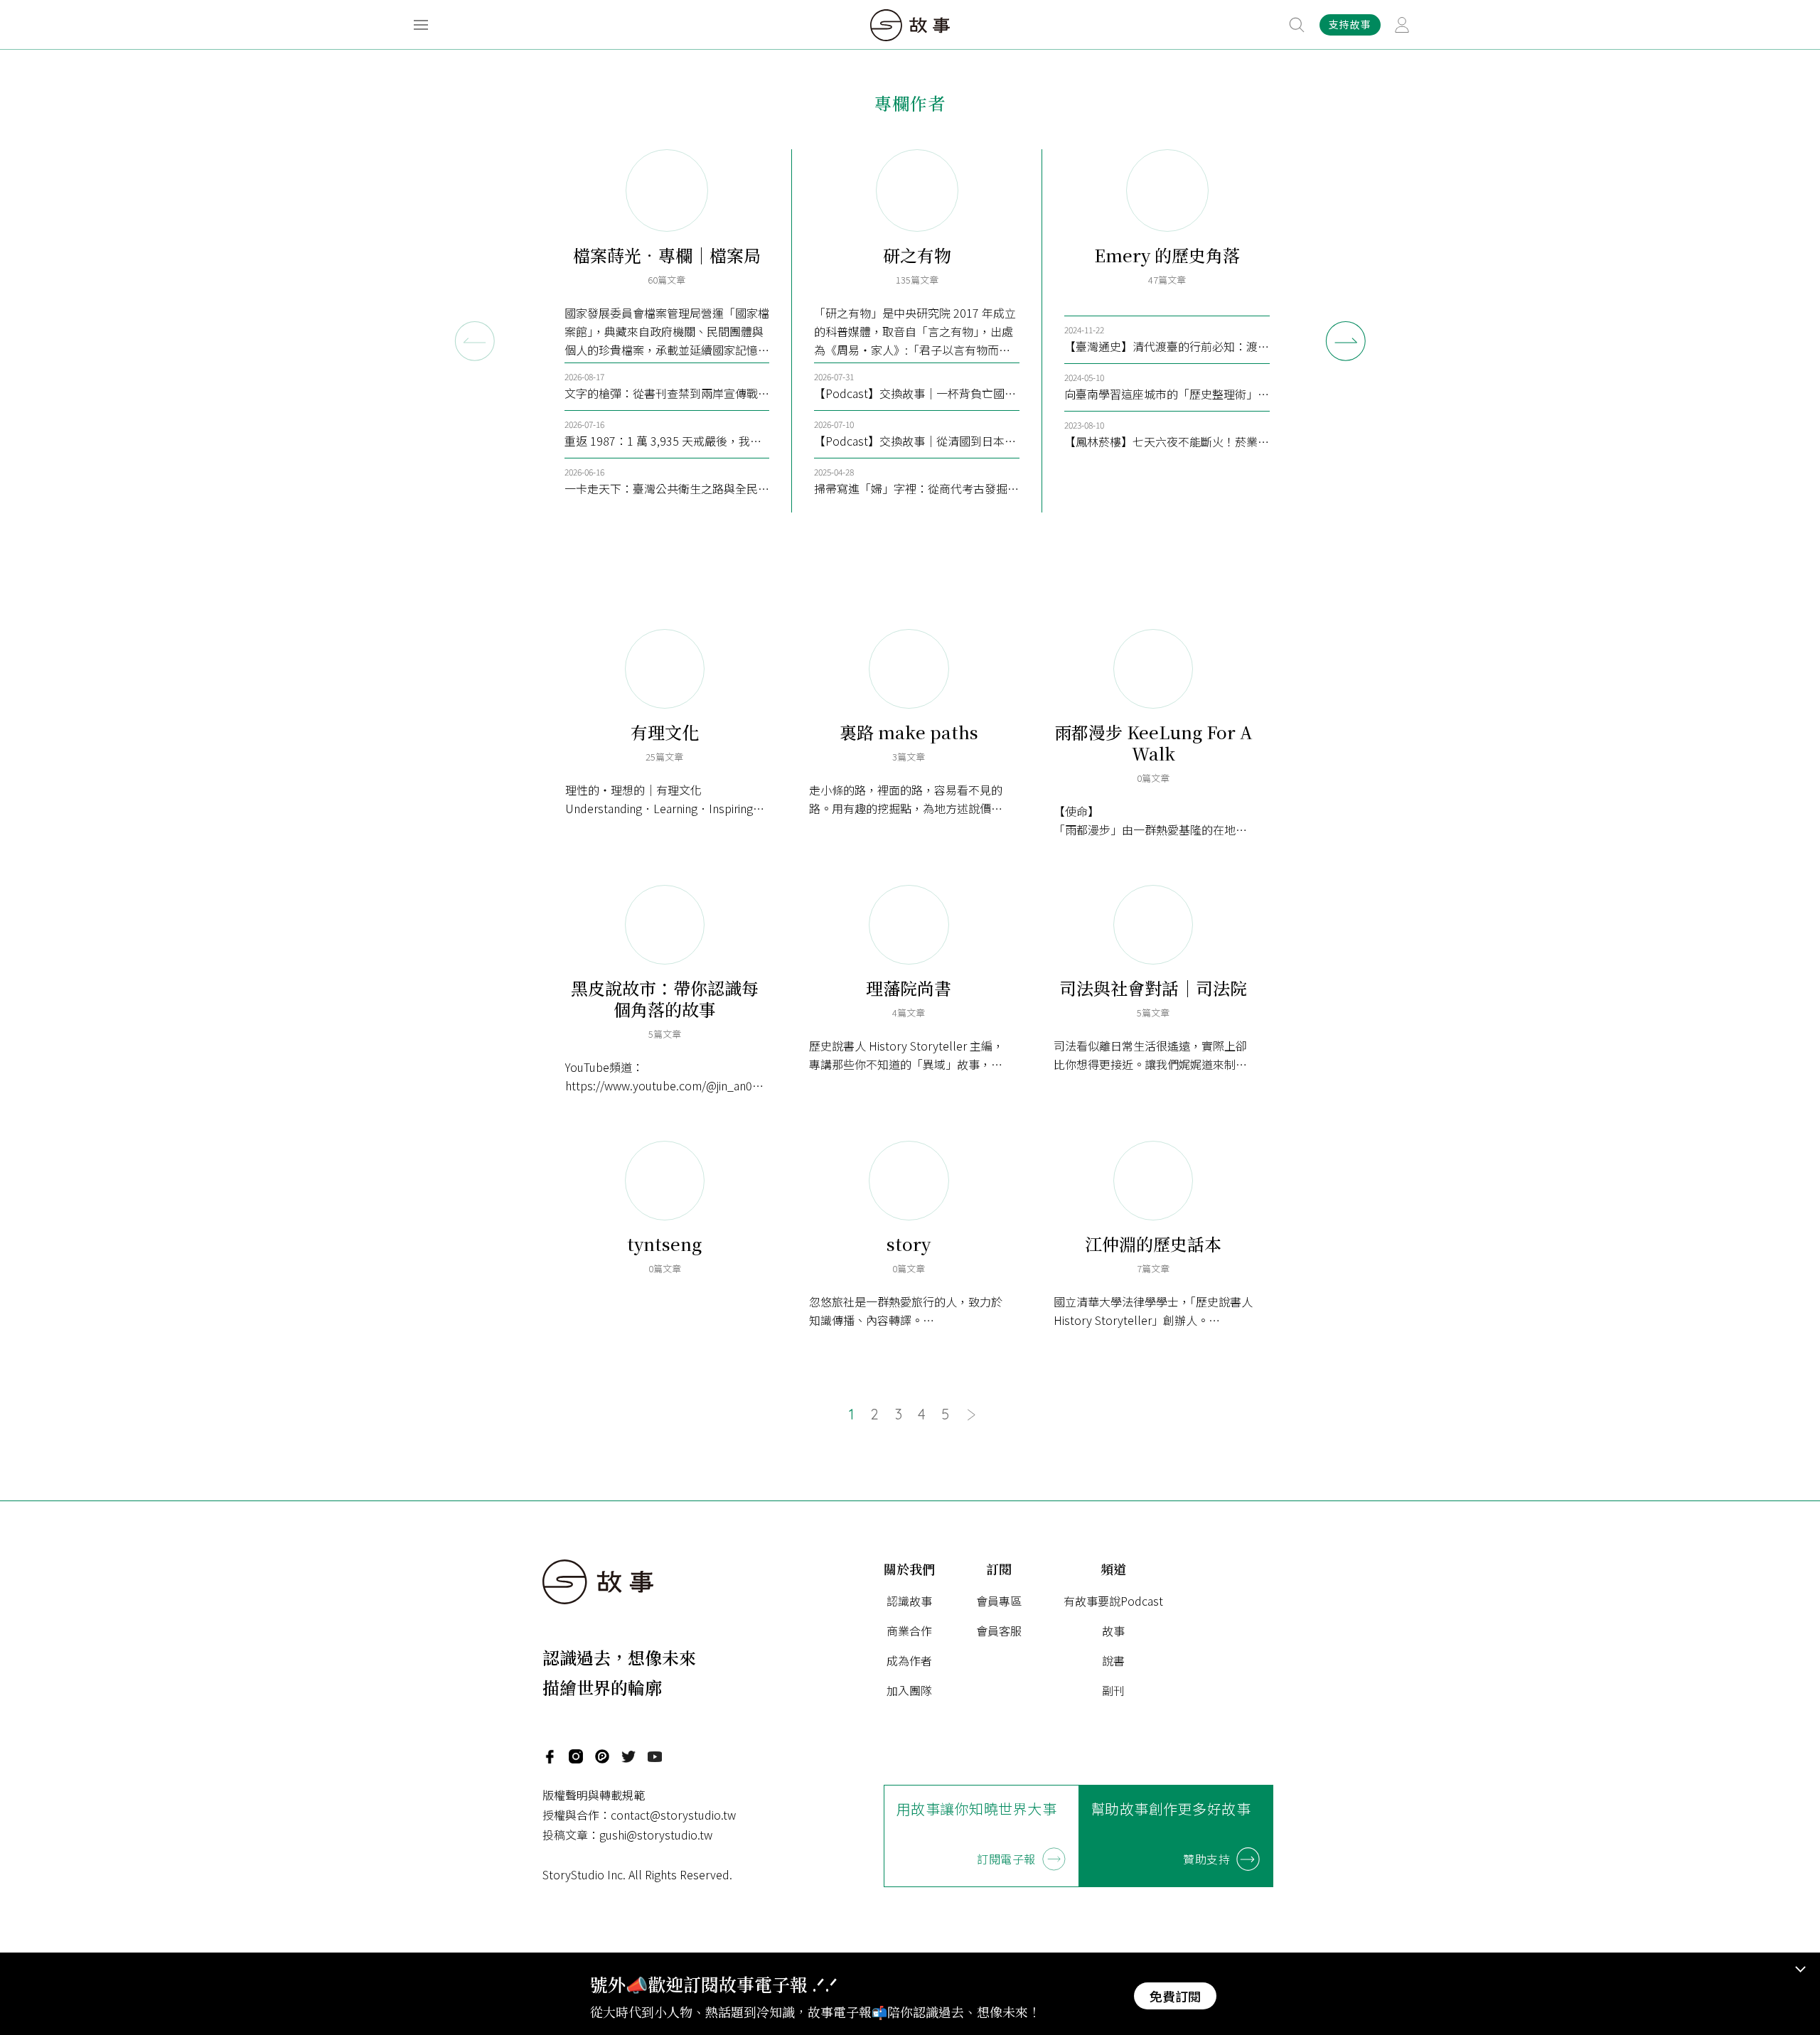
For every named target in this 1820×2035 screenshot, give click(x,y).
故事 (1113, 1631)
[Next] (1346, 341)
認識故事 (909, 1601)
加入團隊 (909, 1690)
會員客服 (999, 1631)
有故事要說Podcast (1113, 1601)
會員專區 (999, 1601)
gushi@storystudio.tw (656, 1835)
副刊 (1113, 1690)
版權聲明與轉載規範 (594, 1795)
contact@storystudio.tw (673, 1815)
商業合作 (909, 1631)
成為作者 (909, 1660)
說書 (1113, 1660)
